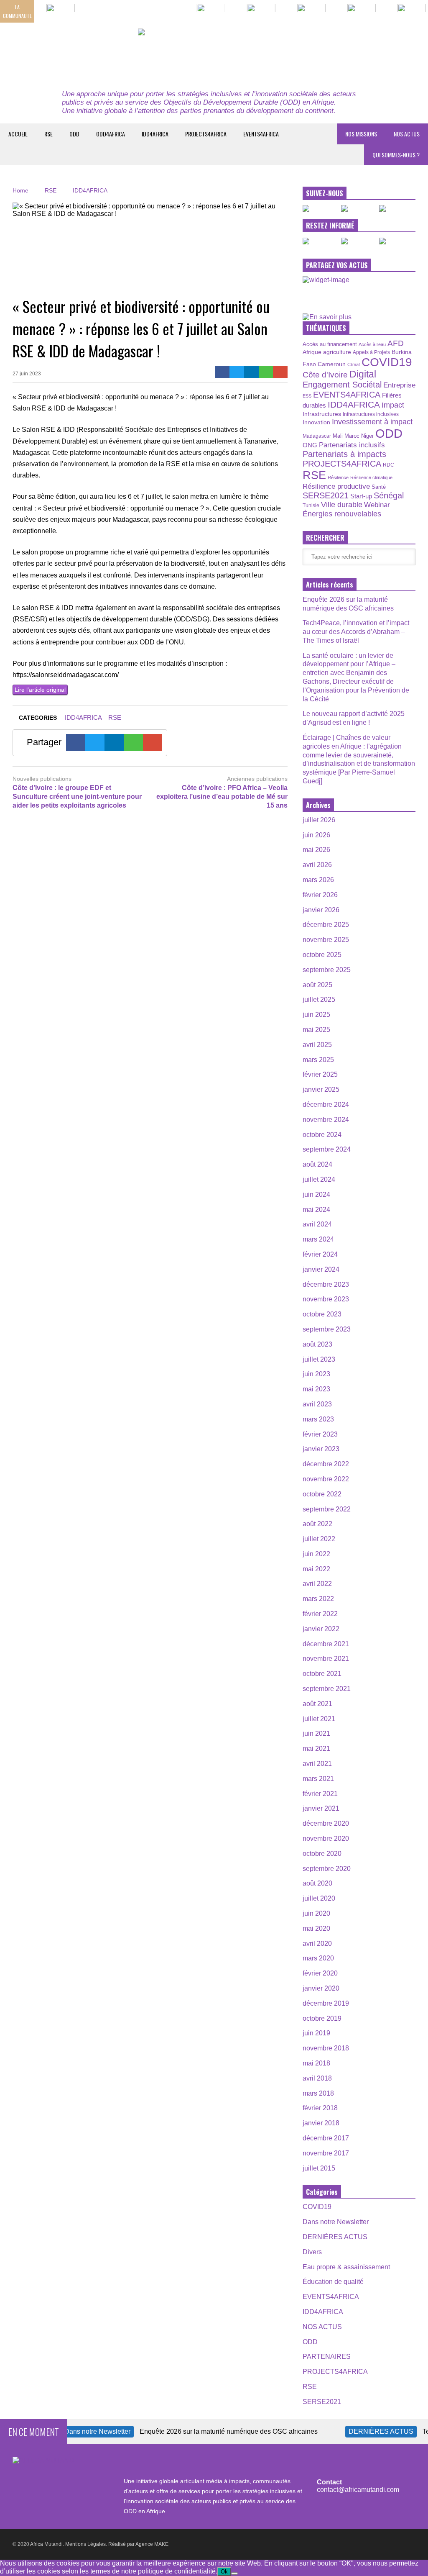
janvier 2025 (321, 1089)
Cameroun (332, 364)
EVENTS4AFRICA (261, 134)
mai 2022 (316, 1569)
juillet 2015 (319, 2168)
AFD (396, 343)
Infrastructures (322, 414)
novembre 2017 (326, 2153)
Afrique (312, 352)
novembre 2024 (326, 1120)
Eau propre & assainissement (346, 2267)
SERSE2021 (326, 495)
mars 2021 (318, 1779)
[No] (234, 2573)
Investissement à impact (372, 422)
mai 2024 (316, 1210)
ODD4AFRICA (111, 134)
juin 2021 (316, 1733)
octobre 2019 (322, 2018)
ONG (310, 445)
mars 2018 (318, 2093)
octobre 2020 (322, 1854)
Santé (379, 487)
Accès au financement (330, 344)
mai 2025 (316, 1030)
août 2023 (317, 1344)
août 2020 (317, 1883)
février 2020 (320, 1973)
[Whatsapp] (266, 372)
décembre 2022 (326, 1464)
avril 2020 (317, 1944)
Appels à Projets (371, 352)
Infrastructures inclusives (371, 414)
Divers (312, 2252)
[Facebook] (223, 372)
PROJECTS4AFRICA (206, 134)
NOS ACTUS (407, 134)
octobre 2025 (322, 955)
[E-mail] (280, 372)
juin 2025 (316, 1015)
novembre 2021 (326, 1659)
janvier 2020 (321, 1988)
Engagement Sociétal (342, 385)
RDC (389, 465)
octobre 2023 (322, 1314)
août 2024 (317, 1164)
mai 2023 (316, 1389)
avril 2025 (317, 1045)
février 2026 (320, 895)
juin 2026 (316, 835)
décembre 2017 (326, 2138)
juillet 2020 (319, 1898)
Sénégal (389, 495)
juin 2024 (316, 1194)
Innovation (316, 422)
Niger (367, 436)
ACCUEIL (18, 134)
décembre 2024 (326, 1105)
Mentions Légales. (86, 2544)
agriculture (337, 352)
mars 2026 (318, 880)
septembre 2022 (327, 1509)
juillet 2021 (319, 1719)
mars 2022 (318, 1599)
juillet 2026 (319, 820)
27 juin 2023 (27, 374)
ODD (74, 134)
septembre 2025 (327, 970)
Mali (338, 436)
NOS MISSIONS (361, 134)
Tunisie (311, 505)
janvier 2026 (321, 910)
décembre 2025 (326, 925)
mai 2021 (316, 1749)
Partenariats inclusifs (352, 445)
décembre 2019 (326, 2003)
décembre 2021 (326, 1644)
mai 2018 (316, 2063)
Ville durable (342, 505)
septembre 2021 (327, 1689)
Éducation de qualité (333, 2282)
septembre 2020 (327, 1869)
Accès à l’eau (372, 344)
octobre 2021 (322, 1674)
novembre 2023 (326, 1299)
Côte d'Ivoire (325, 375)
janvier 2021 (321, 1808)
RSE (48, 134)
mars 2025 (318, 1060)
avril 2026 (317, 865)
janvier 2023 (321, 1449)
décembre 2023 (326, 1284)
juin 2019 (316, 2033)
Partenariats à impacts (344, 454)
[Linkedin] (251, 372)
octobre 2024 (322, 1135)
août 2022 (317, 1524)
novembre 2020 (326, 1838)
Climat (354, 364)
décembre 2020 (326, 1823)
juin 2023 (316, 1374)
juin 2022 (316, 1554)
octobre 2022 (322, 1494)
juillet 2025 (319, 999)
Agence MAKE (152, 2544)
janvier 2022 (321, 1629)
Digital (363, 374)
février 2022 (320, 1614)
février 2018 (320, 2108)
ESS (307, 396)
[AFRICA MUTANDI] (214, 55)
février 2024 (320, 1254)
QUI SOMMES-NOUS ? (396, 155)
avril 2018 (317, 2078)
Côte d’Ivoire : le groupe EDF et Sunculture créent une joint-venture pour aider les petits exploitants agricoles (77, 797)
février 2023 (320, 1434)
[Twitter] (237, 372)
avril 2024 (317, 1224)
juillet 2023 (319, 1359)
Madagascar (317, 436)
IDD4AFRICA (155, 134)
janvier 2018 (321, 2123)
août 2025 (317, 985)
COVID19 (387, 362)
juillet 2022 (319, 1539)
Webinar (377, 505)
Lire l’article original (40, 690)
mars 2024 (318, 1239)
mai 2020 (316, 1928)
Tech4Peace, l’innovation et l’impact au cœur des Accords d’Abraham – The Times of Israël (356, 632)
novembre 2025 (326, 940)
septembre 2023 (327, 1329)
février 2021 (320, 1794)
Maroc (352, 436)
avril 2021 (317, 1764)
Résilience (338, 477)
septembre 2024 (327, 1149)
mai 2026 (316, 850)
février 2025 (320, 1074)
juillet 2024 (319, 1179)
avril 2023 (317, 1404)
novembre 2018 (326, 2048)
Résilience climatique (371, 477)
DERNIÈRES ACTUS (335, 2237)
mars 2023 (318, 1419)
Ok (224, 2572)
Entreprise (399, 385)
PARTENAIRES (327, 2357)
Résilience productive (336, 486)
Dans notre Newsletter (336, 2222)
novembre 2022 (326, 1479)
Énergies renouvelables (342, 514)
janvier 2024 (321, 1269)
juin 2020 (316, 1913)
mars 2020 (318, 1958)
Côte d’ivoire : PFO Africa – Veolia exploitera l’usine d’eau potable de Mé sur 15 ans (222, 797)
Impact (393, 405)
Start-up (361, 496)
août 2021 (317, 1704)
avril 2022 (317, 1584)
